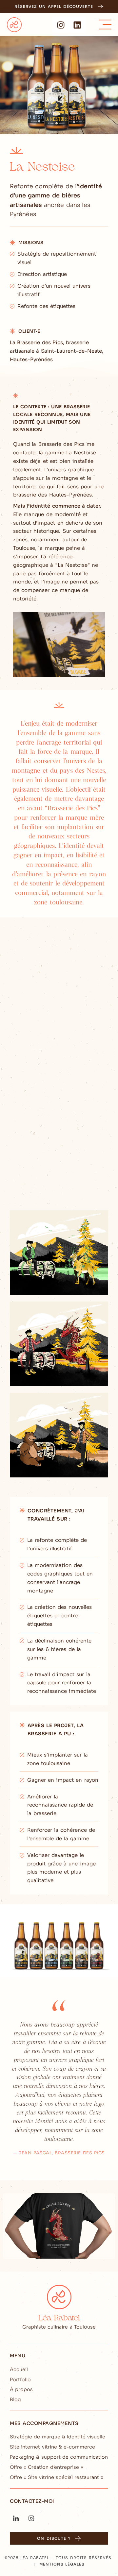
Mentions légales (62, 2564)
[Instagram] (61, 25)
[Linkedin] (77, 25)
